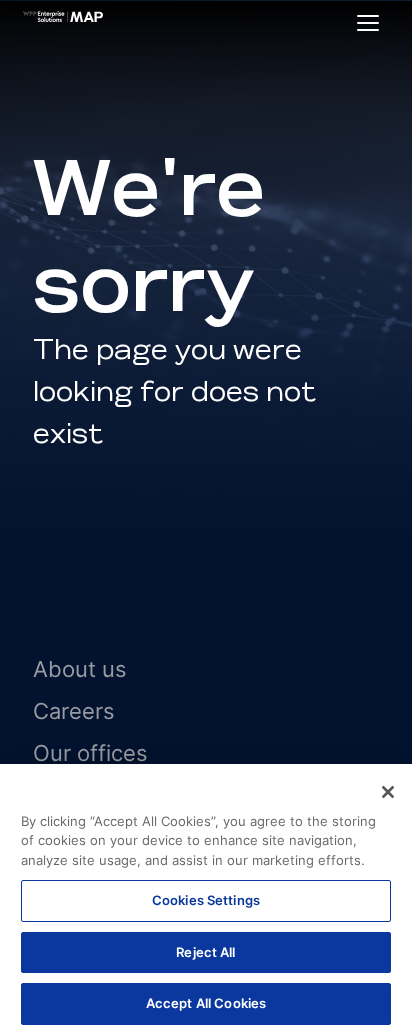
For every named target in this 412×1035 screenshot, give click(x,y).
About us (80, 669)
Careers (74, 711)
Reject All (205, 952)
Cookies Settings (206, 900)
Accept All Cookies (206, 1003)
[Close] (388, 792)
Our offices (90, 753)
